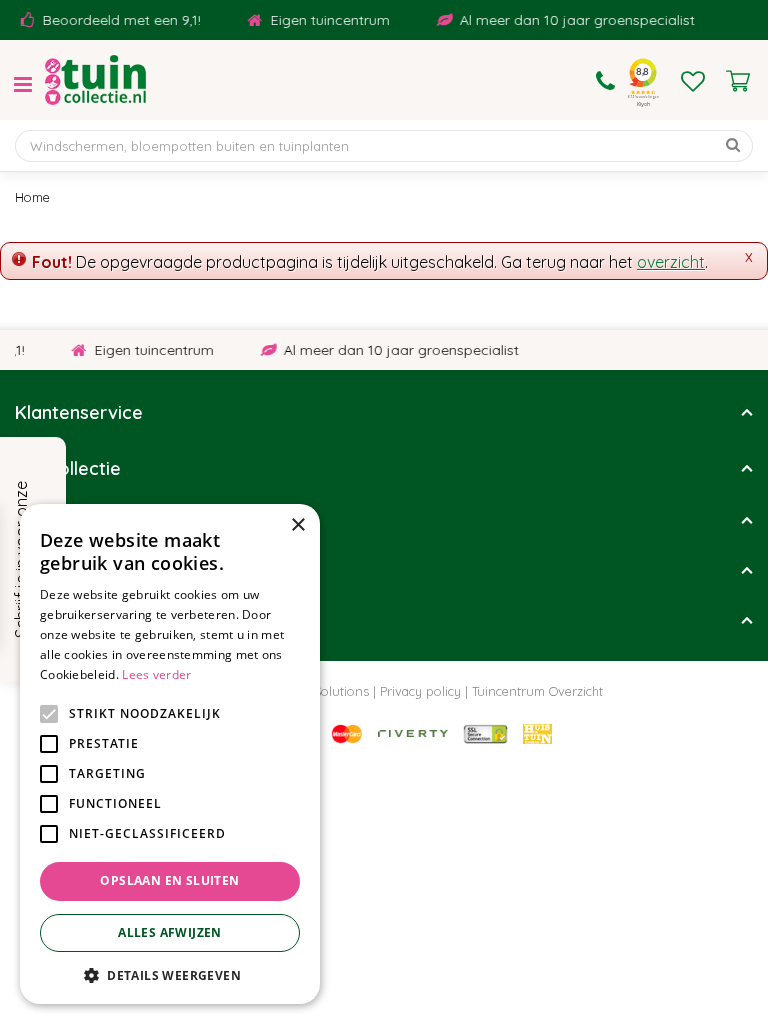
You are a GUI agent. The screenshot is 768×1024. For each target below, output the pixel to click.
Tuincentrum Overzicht (537, 691)
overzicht (671, 262)
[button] (170, 974)
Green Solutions (321, 691)
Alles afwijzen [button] (170, 932)
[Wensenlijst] (693, 81)
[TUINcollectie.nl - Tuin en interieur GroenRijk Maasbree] (95, 80)
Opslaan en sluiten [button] (169, 880)
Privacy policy (420, 691)
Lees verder (156, 674)
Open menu (23, 85)
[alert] (170, 754)
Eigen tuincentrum (324, 20)
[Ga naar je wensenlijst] (693, 81)
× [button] (297, 525)
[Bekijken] (738, 81)
